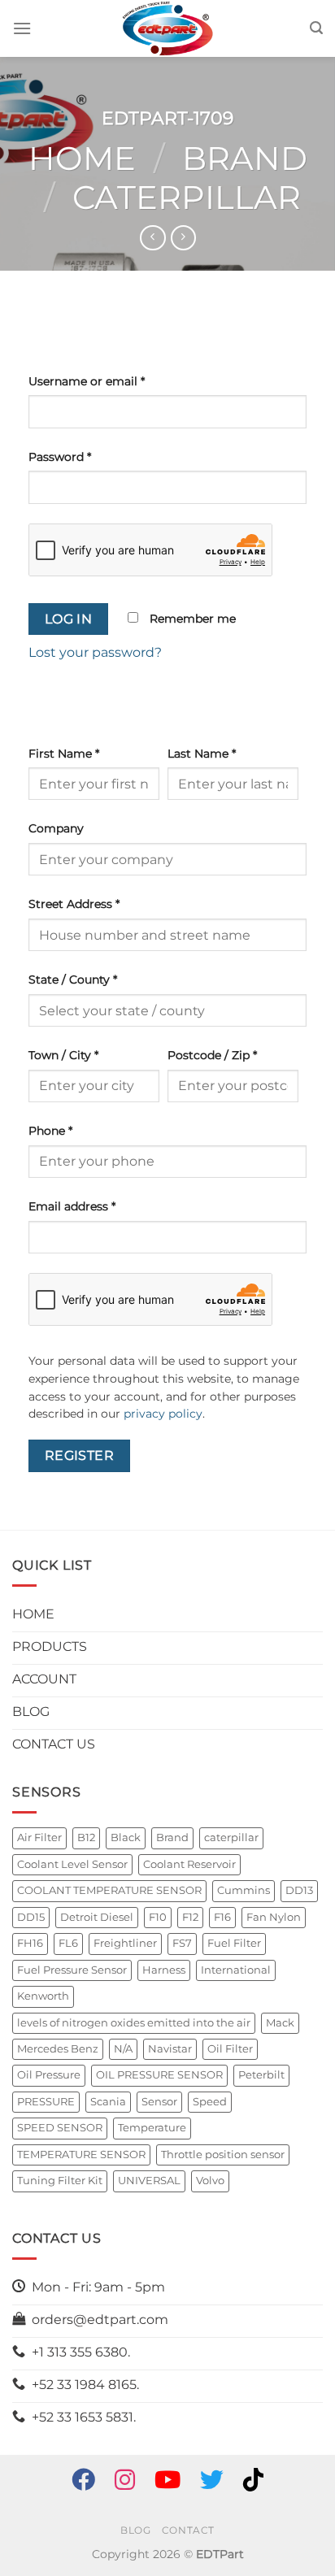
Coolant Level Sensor (72, 1864)
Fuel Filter (234, 1943)
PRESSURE (46, 2102)
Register (80, 1455)
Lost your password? (95, 652)
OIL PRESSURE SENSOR (159, 2075)
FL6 (68, 1943)
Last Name (202, 754)
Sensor (159, 2102)
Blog (135, 2530)
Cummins (244, 1890)
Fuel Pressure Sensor (72, 1970)
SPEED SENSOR (60, 2128)
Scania (108, 2102)
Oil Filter (230, 2049)
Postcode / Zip (212, 1055)
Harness (164, 1970)
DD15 (31, 1917)
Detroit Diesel (97, 1917)
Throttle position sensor (223, 2155)
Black (126, 1838)
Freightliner (125, 1943)
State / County (73, 980)
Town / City (63, 1055)
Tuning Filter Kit (60, 2181)
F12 (190, 1917)
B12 (86, 1838)
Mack (280, 2023)
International (236, 1970)
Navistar (170, 2049)
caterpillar (231, 1838)
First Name (64, 754)
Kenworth (43, 1996)
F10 (158, 1917)
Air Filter (39, 1838)
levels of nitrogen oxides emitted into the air (134, 2023)
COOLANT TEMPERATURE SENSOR (109, 1890)
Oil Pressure (49, 2075)
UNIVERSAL (149, 2181)
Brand (245, 158)
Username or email (87, 381)
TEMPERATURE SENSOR (81, 2155)
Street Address (74, 904)
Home (82, 158)
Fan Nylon (274, 1917)
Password (60, 457)
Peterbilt (261, 2075)
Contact (188, 2530)
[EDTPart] (167, 28)
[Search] (316, 28)
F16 (222, 1917)
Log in (69, 619)
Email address (72, 1206)
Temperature (152, 2128)
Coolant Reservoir (189, 1864)
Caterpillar (187, 197)
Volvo (210, 2181)
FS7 (182, 1943)
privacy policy (163, 1414)
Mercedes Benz (58, 2049)
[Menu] (22, 28)
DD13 (299, 1890)
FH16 (30, 1943)
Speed (210, 2102)
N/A (123, 2049)
